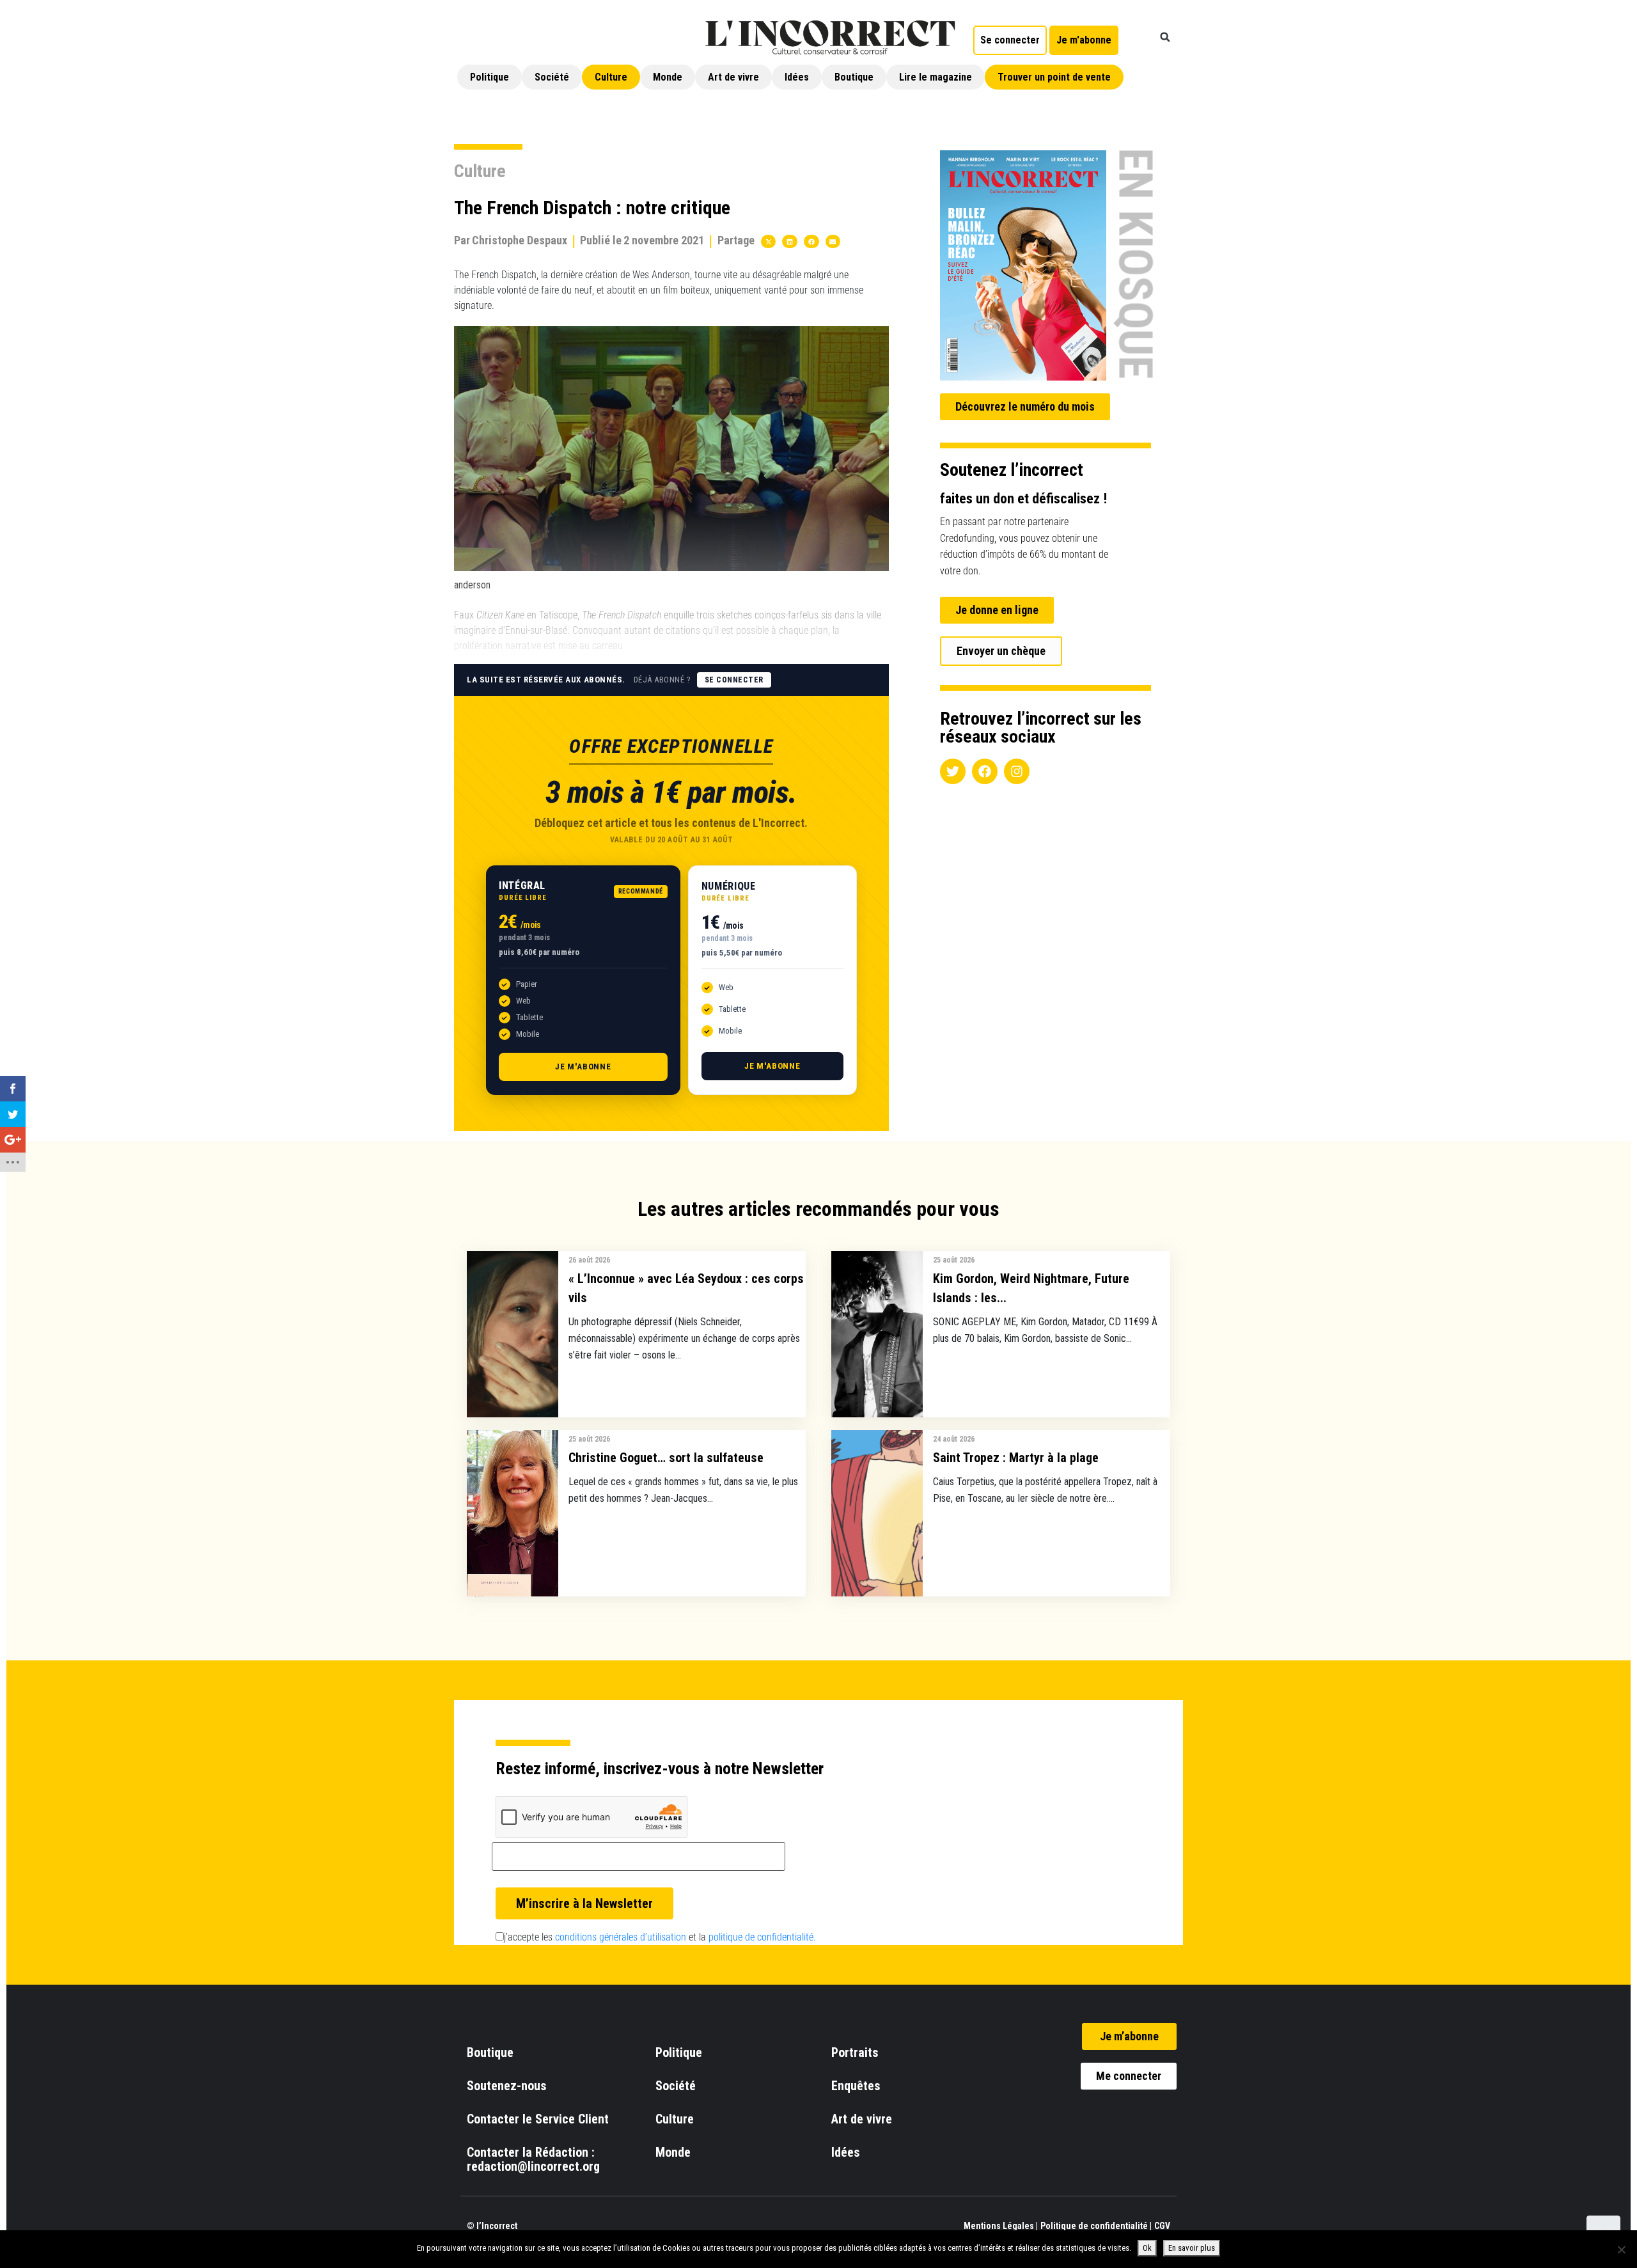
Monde (668, 77)
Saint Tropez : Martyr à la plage (1016, 1458)
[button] (1165, 37)
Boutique (854, 77)
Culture (611, 77)
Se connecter (734, 680)
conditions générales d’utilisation (621, 1937)
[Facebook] (985, 771)
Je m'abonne (583, 1067)
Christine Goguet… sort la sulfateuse (666, 1458)
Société (552, 77)
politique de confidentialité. (762, 1937)
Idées (797, 77)
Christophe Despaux (520, 240)
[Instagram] (1017, 771)
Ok (1147, 2248)
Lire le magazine (936, 77)
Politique (490, 77)
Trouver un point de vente (1054, 77)
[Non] (1621, 2249)
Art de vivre (733, 77)
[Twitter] (953, 771)
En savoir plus (1192, 2248)
